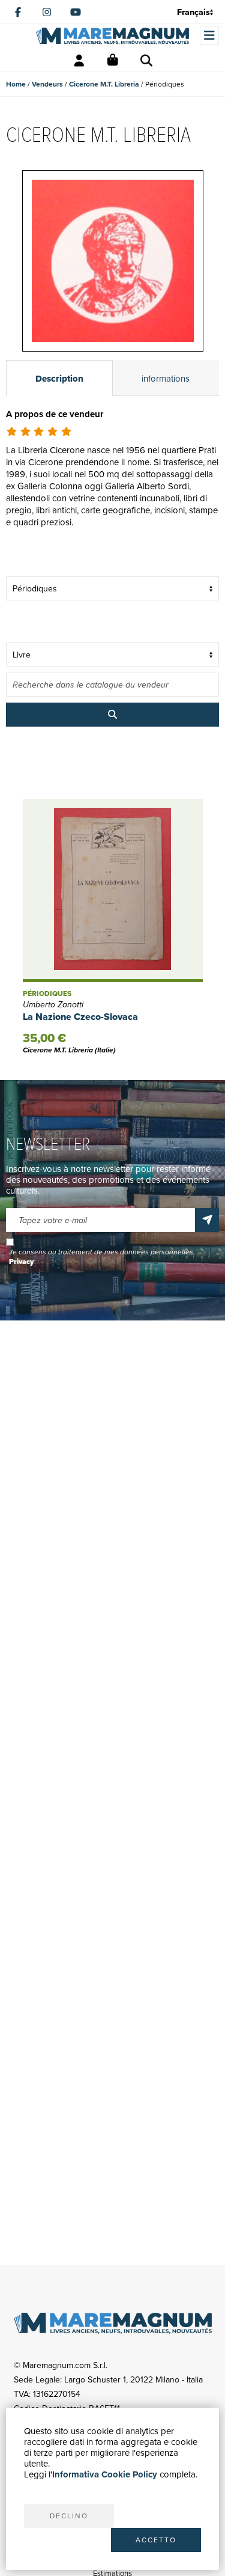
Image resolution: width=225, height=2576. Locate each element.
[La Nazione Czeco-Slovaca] (113, 890)
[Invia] (207, 1220)
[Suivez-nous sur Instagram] (47, 12)
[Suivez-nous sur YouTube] (76, 12)
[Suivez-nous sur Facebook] (18, 12)
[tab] (59, 378)
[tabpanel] (112, 483)
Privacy (21, 1262)
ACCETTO (156, 2540)
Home (16, 84)
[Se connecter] (79, 61)
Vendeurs (47, 84)
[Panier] (113, 61)
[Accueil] (112, 36)
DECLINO (69, 2516)
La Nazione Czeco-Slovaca (80, 1017)
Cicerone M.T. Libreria (104, 84)
